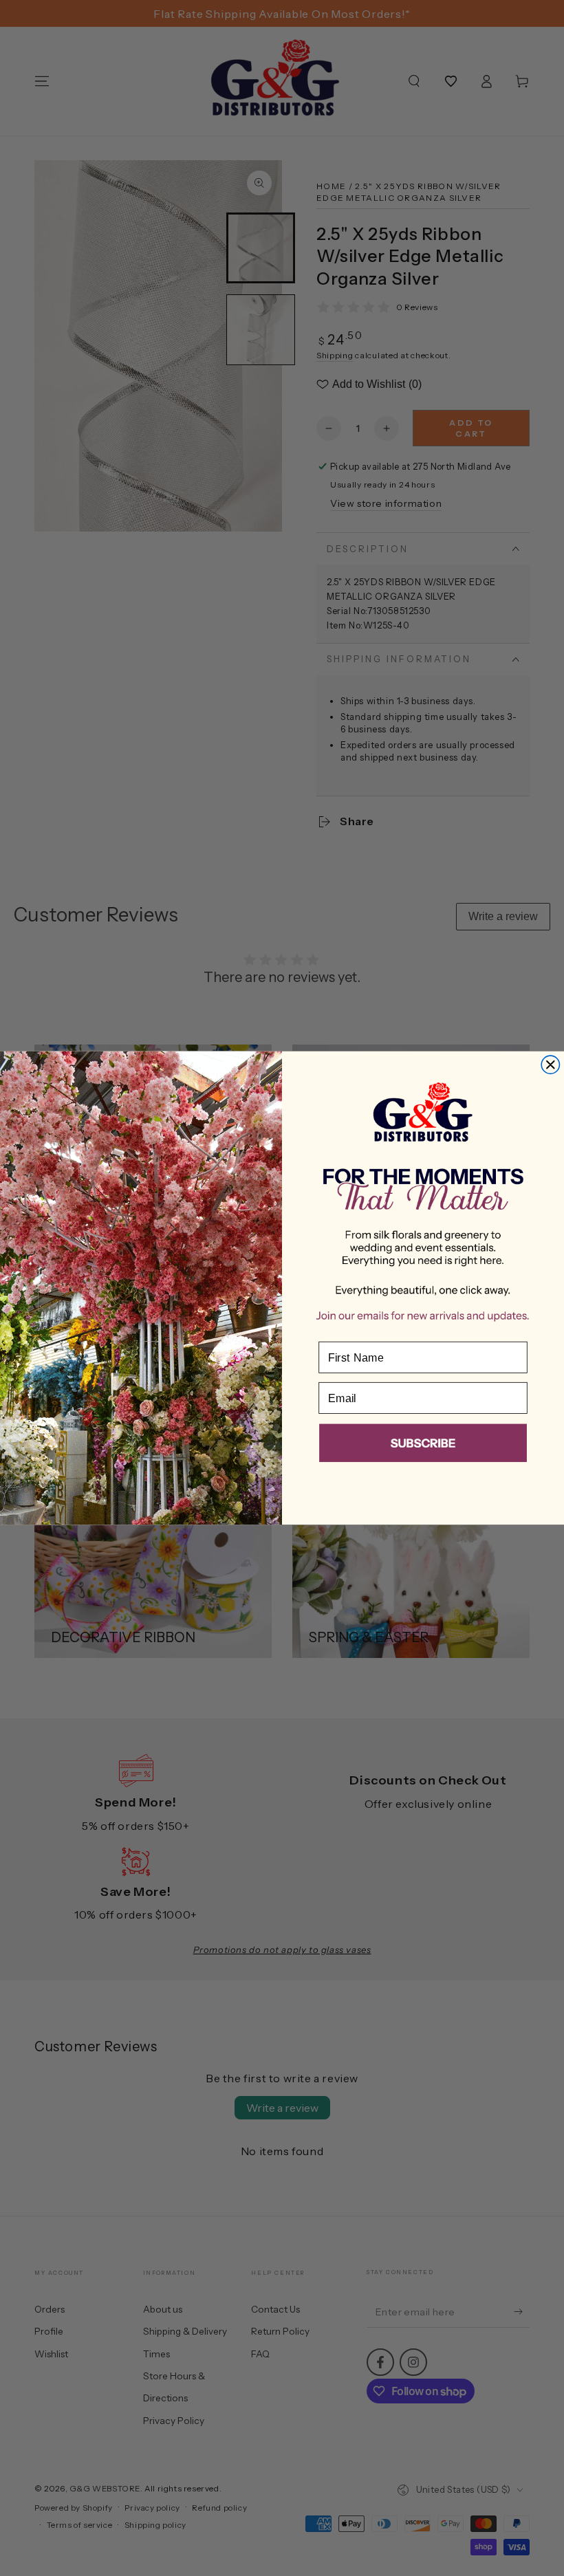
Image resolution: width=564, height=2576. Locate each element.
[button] (423, 1446)
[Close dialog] (550, 1065)
